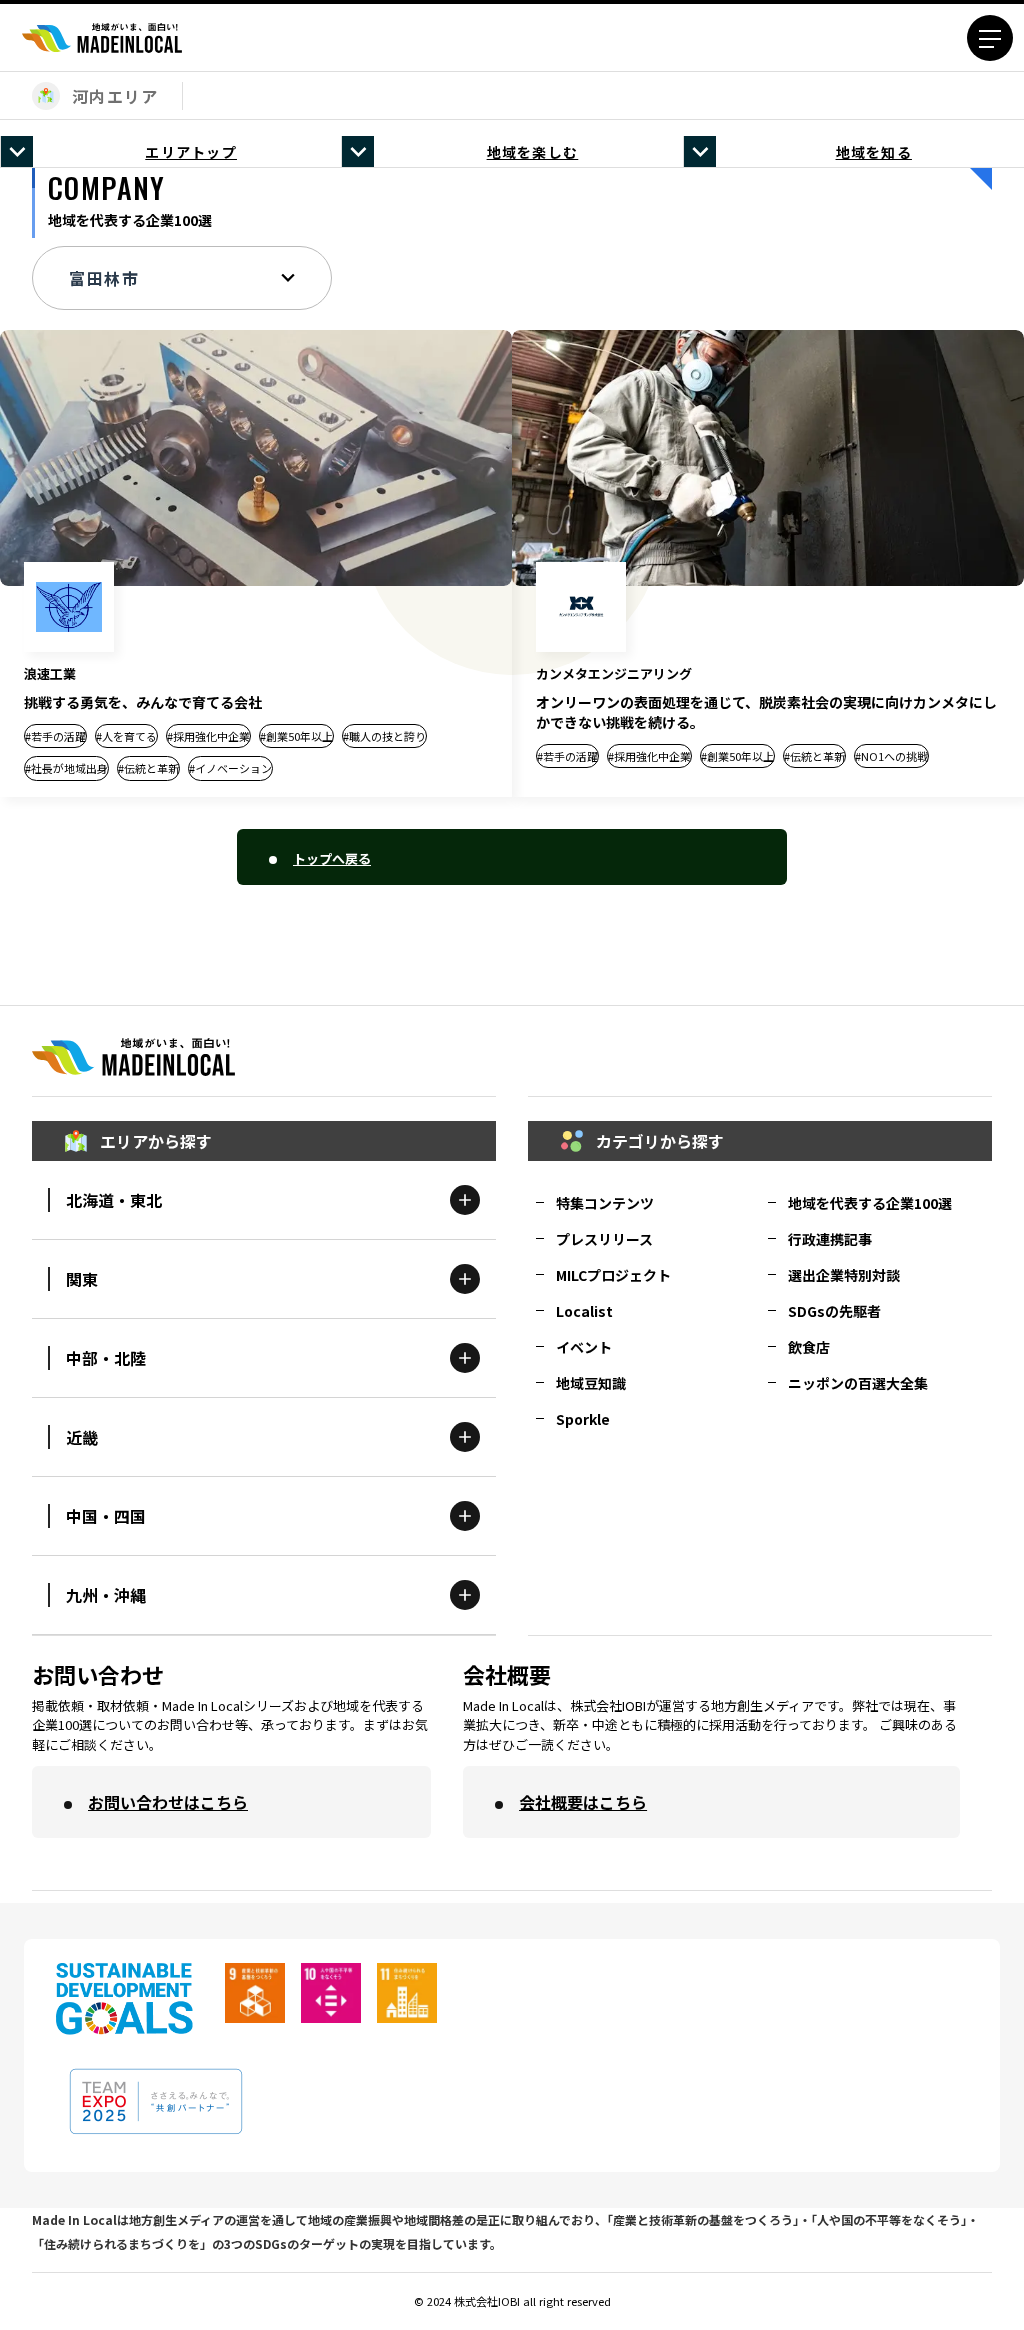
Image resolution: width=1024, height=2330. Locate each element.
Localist (584, 1311)
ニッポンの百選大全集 (858, 1383)
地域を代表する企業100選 (870, 1203)
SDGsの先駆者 (834, 1311)
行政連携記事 (830, 1239)
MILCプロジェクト (613, 1275)
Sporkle (583, 1419)
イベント (584, 1347)
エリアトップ (191, 152)
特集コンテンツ (605, 1203)
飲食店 (809, 1347)
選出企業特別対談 (844, 1275)
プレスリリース (604, 1239)
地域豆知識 (591, 1383)
